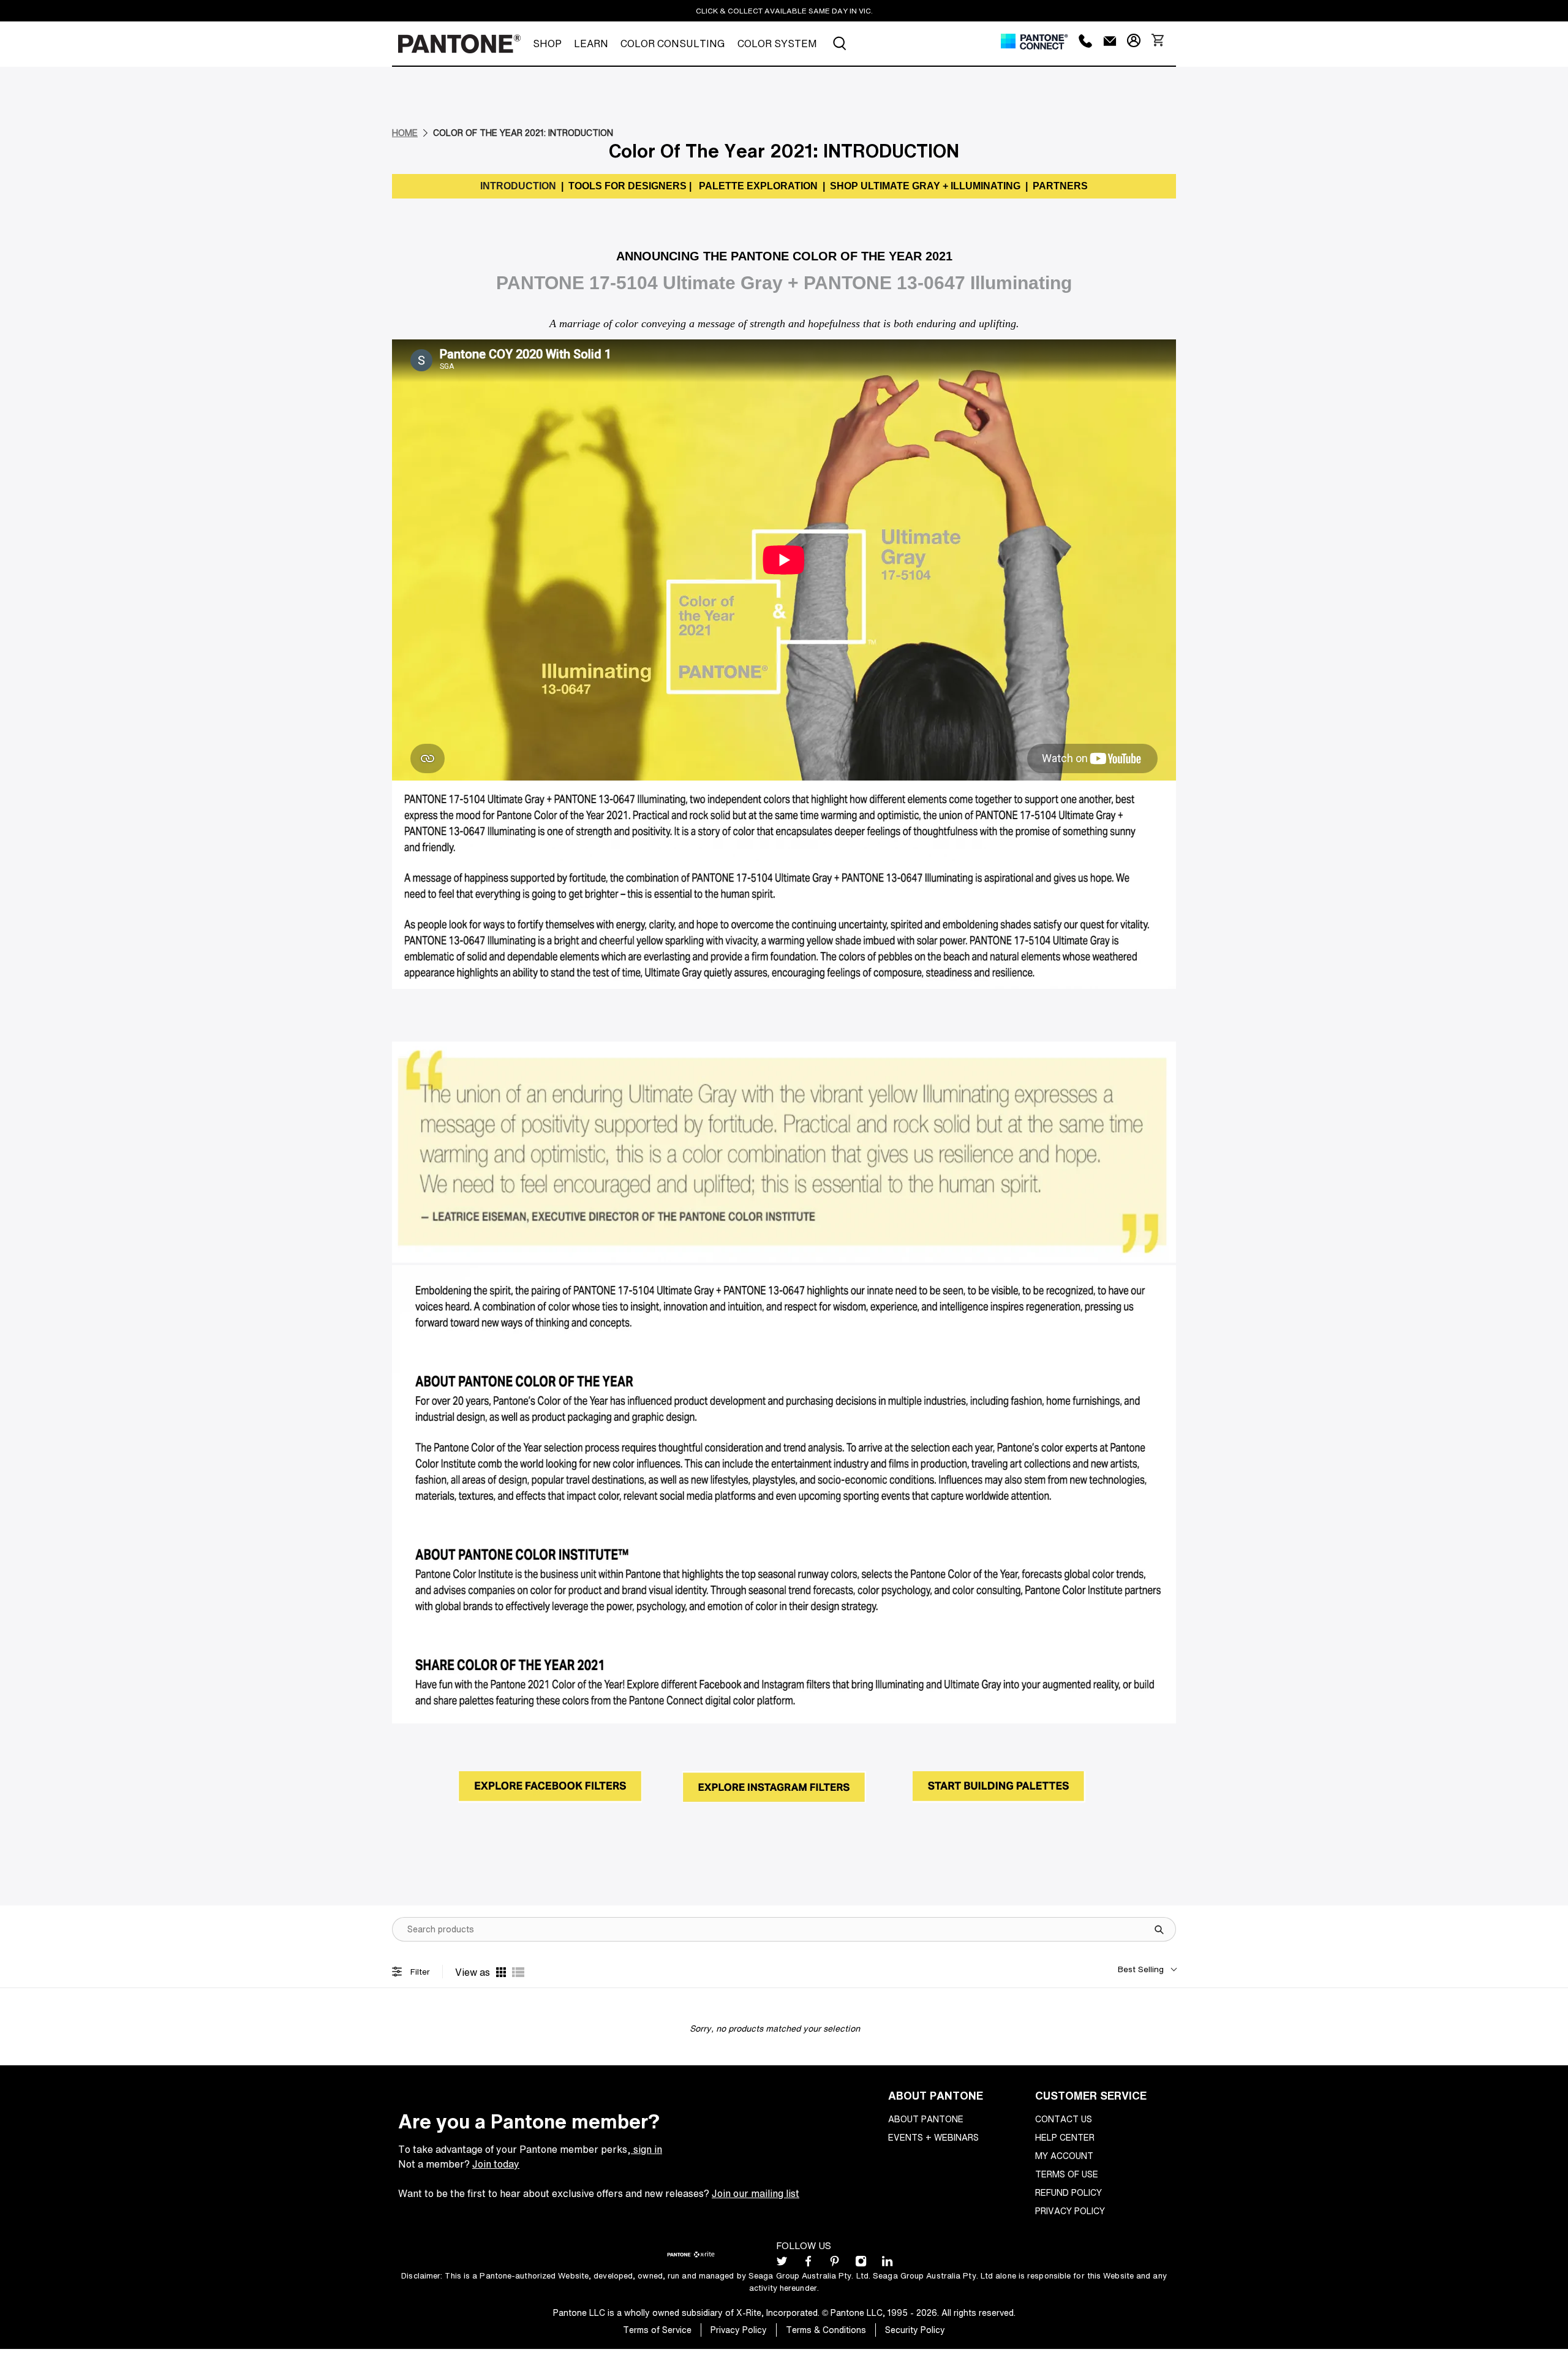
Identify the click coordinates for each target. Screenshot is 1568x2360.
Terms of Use (1067, 2174)
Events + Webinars (933, 2137)
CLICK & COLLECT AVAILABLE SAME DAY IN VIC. (784, 11)
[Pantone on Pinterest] (835, 2264)
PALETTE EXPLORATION (759, 186)
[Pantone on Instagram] (861, 2264)
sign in (646, 2149)
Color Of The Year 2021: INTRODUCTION (523, 133)
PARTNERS (1060, 186)
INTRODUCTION (518, 186)
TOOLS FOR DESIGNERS (626, 186)
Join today (496, 2164)
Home (405, 133)
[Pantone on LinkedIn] (887, 2264)
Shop (547, 43)
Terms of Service (657, 2330)
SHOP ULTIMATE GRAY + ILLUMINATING (925, 186)
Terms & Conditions (826, 2330)
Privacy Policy (1070, 2211)
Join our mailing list (756, 2193)
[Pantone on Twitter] (782, 2264)
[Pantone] (459, 44)
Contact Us (1064, 2119)
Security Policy (915, 2330)
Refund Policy (1069, 2192)
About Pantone (926, 2119)
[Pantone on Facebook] (808, 2264)
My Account (1064, 2156)
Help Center (1065, 2137)
